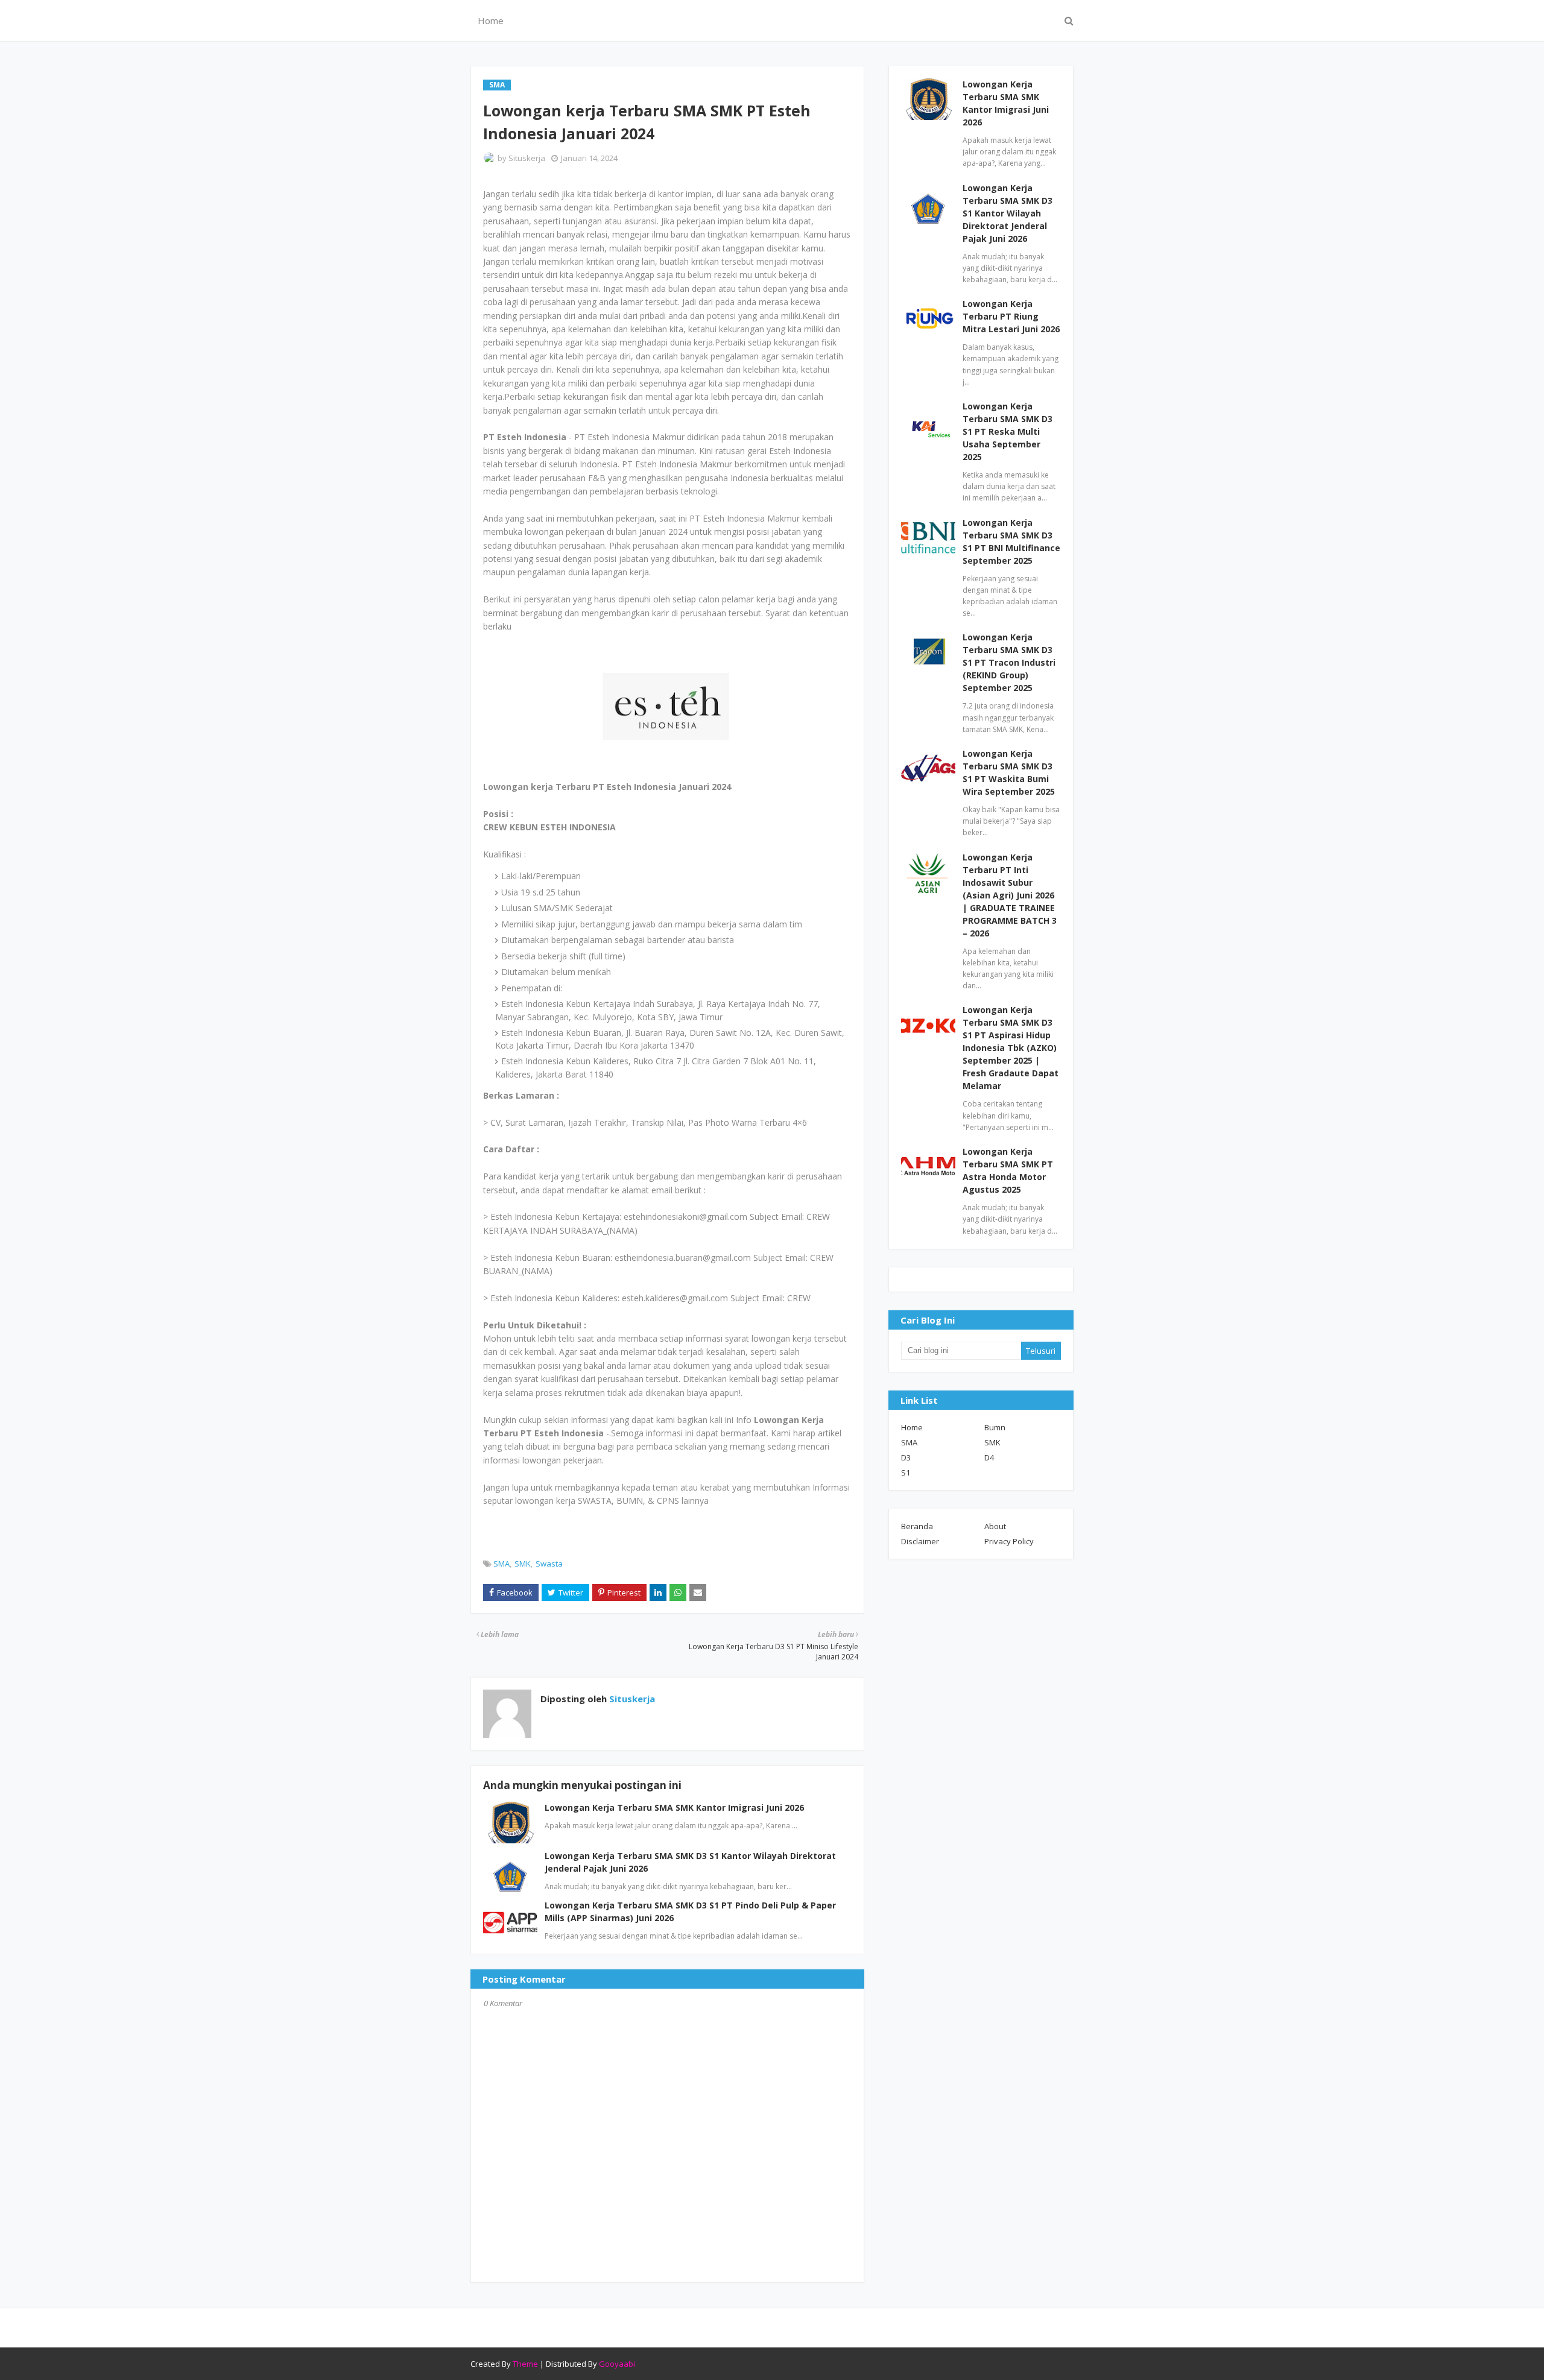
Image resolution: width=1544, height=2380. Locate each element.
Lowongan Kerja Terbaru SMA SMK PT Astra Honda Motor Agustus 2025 (1008, 1170)
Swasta (549, 1564)
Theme (525, 2364)
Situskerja (527, 158)
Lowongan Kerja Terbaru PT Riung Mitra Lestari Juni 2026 (1011, 316)
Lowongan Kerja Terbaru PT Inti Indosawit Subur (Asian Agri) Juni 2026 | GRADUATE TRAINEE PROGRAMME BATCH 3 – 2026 (1010, 895)
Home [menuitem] (491, 21)
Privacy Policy (1009, 1541)
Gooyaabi (617, 2364)
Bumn (995, 1427)
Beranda (917, 1526)
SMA (501, 1564)
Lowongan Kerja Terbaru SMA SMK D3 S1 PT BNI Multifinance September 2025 (1011, 541)
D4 (989, 1457)
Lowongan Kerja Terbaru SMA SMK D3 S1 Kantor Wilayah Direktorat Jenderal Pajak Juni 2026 (1008, 213)
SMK (523, 1564)
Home (912, 1427)
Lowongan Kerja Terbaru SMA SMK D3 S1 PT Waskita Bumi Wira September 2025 (1009, 772)
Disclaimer (920, 1541)
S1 (906, 1473)
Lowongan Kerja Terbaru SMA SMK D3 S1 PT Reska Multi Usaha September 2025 (1008, 431)
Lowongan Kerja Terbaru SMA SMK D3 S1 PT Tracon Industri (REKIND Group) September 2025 (1009, 662)
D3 (906, 1457)
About (995, 1526)
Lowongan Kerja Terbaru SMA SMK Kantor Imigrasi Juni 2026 (674, 1807)
